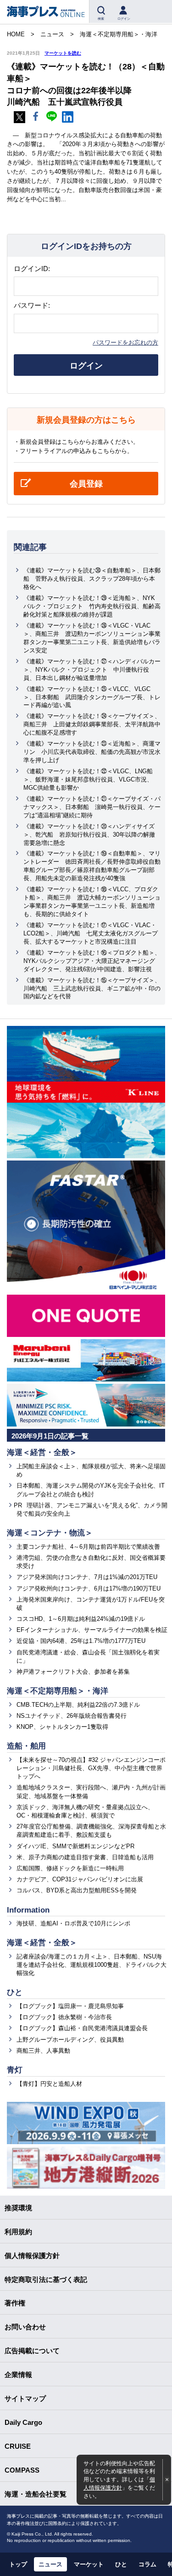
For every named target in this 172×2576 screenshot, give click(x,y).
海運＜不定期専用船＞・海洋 (58, 1691)
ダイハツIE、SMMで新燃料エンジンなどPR (75, 1846)
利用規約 (18, 2232)
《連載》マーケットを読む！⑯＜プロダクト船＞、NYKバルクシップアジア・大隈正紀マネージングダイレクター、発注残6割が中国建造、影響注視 (92, 961)
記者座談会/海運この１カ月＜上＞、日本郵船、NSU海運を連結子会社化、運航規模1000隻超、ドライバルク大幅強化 (92, 1965)
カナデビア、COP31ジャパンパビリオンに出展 (80, 1879)
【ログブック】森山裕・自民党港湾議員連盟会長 (82, 2028)
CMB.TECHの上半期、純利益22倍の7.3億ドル (78, 1705)
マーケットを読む (63, 53)
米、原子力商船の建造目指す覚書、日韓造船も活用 (85, 1857)
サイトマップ (25, 2398)
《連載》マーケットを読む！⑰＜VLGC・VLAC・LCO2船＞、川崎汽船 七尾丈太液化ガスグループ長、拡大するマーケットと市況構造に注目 (91, 933)
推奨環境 (18, 2208)
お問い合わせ (25, 2327)
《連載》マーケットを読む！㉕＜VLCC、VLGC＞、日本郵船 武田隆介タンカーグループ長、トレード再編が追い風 (92, 697)
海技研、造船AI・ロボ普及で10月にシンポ (73, 1923)
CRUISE (18, 2446)
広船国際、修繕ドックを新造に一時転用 (70, 1868)
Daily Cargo (23, 2422)
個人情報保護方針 (32, 2256)
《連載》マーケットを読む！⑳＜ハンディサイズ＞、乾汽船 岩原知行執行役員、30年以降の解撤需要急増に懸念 (89, 835)
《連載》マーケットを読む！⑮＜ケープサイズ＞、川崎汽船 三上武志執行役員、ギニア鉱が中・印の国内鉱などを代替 (92, 988)
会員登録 (86, 484)
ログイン (86, 366)
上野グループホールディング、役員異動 (70, 2040)
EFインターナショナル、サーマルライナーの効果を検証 (92, 1630)
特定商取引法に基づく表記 (46, 2279)
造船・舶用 (26, 1746)
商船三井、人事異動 (43, 2051)
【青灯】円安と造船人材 (49, 2084)
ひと (15, 1992)
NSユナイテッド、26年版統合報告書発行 (72, 1716)
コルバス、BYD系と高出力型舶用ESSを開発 (77, 1890)
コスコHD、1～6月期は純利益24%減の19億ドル (81, 1619)
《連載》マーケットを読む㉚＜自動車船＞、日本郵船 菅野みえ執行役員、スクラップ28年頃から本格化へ (92, 579)
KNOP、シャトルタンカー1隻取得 (62, 1727)
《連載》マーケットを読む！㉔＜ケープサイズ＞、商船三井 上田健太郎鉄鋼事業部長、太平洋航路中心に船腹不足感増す (92, 724)
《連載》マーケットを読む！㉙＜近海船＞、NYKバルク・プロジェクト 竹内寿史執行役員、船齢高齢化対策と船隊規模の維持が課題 (92, 606)
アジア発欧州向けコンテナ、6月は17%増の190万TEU (89, 1588)
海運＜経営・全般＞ (42, 1452)
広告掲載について (32, 2351)
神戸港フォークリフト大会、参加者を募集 (73, 1672)
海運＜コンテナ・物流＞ (50, 1533)
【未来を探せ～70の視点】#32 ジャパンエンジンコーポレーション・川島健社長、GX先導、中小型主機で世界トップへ (91, 1768)
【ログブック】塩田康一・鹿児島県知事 (70, 2006)
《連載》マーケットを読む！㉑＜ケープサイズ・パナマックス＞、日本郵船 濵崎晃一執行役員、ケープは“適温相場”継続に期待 (92, 807)
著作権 (15, 2303)
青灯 (15, 2070)
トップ (18, 2564)
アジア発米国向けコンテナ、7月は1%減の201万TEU (87, 1577)
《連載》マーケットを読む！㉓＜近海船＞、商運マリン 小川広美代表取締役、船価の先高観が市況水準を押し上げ (92, 752)
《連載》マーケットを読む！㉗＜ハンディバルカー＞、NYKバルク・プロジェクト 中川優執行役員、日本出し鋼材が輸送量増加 (92, 670)
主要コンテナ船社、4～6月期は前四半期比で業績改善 (88, 1547)
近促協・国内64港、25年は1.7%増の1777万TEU (81, 1641)
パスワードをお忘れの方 (125, 343)
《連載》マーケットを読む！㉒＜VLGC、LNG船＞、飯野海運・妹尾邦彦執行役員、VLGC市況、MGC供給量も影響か (88, 779)
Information (28, 1910)
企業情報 (18, 2375)
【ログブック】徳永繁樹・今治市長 (64, 2017)
